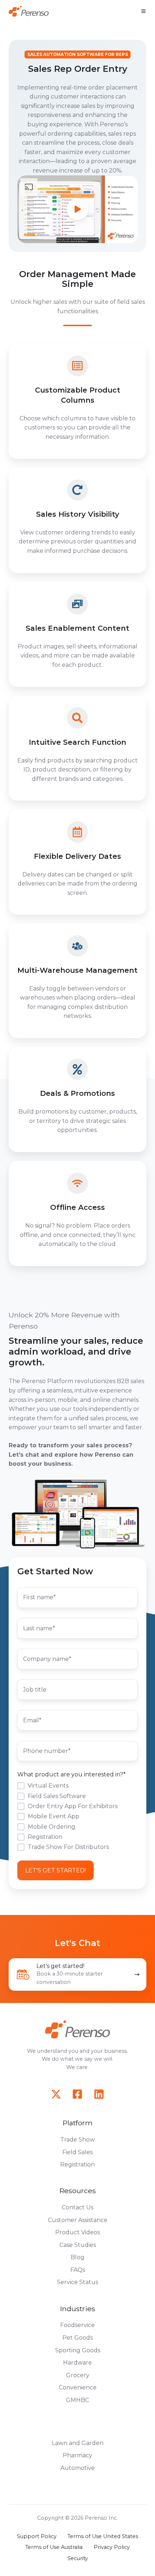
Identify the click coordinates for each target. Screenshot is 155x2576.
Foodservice (77, 2325)
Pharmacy (77, 2455)
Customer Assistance (78, 2220)
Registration (77, 2164)
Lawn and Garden (78, 2443)
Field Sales (77, 2152)
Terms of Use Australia (54, 2547)
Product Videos (77, 2232)
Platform (77, 2123)
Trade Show (77, 2140)
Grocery (78, 2375)
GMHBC (77, 2400)
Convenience (78, 2387)
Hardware (77, 2363)
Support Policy (37, 2536)
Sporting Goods (78, 2350)
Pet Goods (77, 2338)
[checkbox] (77, 1816)
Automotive (78, 2468)
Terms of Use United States (103, 2536)
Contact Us (77, 2207)
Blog (77, 2257)
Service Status (77, 2282)
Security (78, 2558)
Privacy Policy (112, 2547)
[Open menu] (143, 11)
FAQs (78, 2270)
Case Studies (78, 2245)
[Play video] (77, 209)
